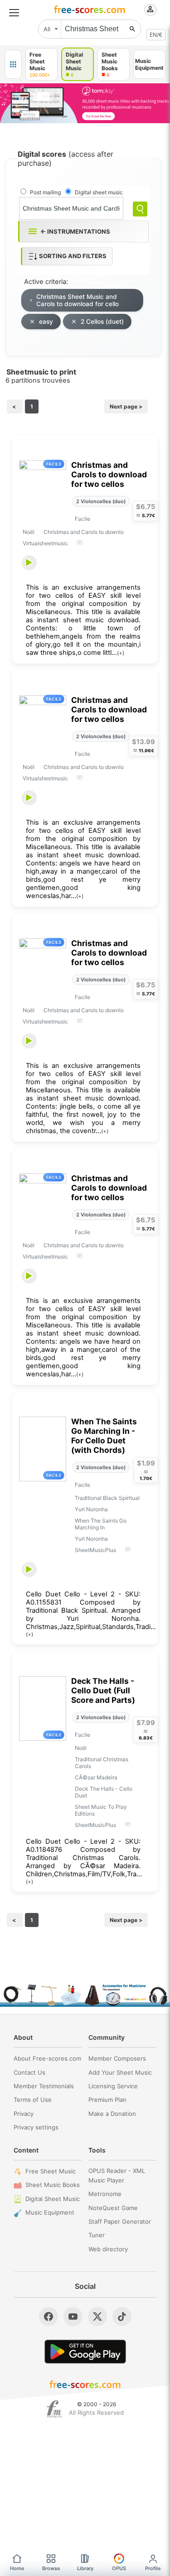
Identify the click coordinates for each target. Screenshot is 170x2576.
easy (46, 322)
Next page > (126, 406)
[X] (97, 2316)
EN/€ (156, 35)
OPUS (119, 2568)
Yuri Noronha (91, 1509)
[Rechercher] (132, 29)
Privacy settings (36, 2127)
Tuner (97, 2235)
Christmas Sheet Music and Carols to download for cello (78, 300)
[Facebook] (49, 2316)
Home (17, 2568)
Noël (29, 532)
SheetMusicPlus (95, 1550)
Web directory (108, 2249)
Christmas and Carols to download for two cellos (109, 474)
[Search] (140, 209)
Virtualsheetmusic (45, 543)
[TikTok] (122, 2316)
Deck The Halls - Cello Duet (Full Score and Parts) (103, 1690)
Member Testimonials (44, 2086)
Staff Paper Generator (120, 2221)
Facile (83, 519)
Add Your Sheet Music (120, 2072)
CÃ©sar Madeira (96, 1777)
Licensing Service (113, 2086)
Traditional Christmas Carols (102, 1763)
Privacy (24, 2114)
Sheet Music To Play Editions (101, 1810)
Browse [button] (51, 2568)
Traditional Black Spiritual (107, 1498)
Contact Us (29, 2072)
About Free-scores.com (47, 2058)
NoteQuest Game (113, 2208)
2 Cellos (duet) (102, 322)
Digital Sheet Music (53, 2199)
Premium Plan (107, 2100)
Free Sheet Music (51, 2171)
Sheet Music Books (53, 2185)
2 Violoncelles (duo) (101, 501)
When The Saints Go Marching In (101, 1524)
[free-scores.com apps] (13, 64)
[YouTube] (73, 2316)
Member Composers (117, 2058)
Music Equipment (50, 2212)
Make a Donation (112, 2114)
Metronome (105, 2194)
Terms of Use (33, 2100)
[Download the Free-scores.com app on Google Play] (85, 2352)
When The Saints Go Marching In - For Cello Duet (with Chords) (104, 1436)
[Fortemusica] (54, 2409)
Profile (153, 2568)
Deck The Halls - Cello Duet (104, 1792)
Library (85, 2568)
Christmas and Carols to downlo (84, 532)
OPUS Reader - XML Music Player (117, 2175)
